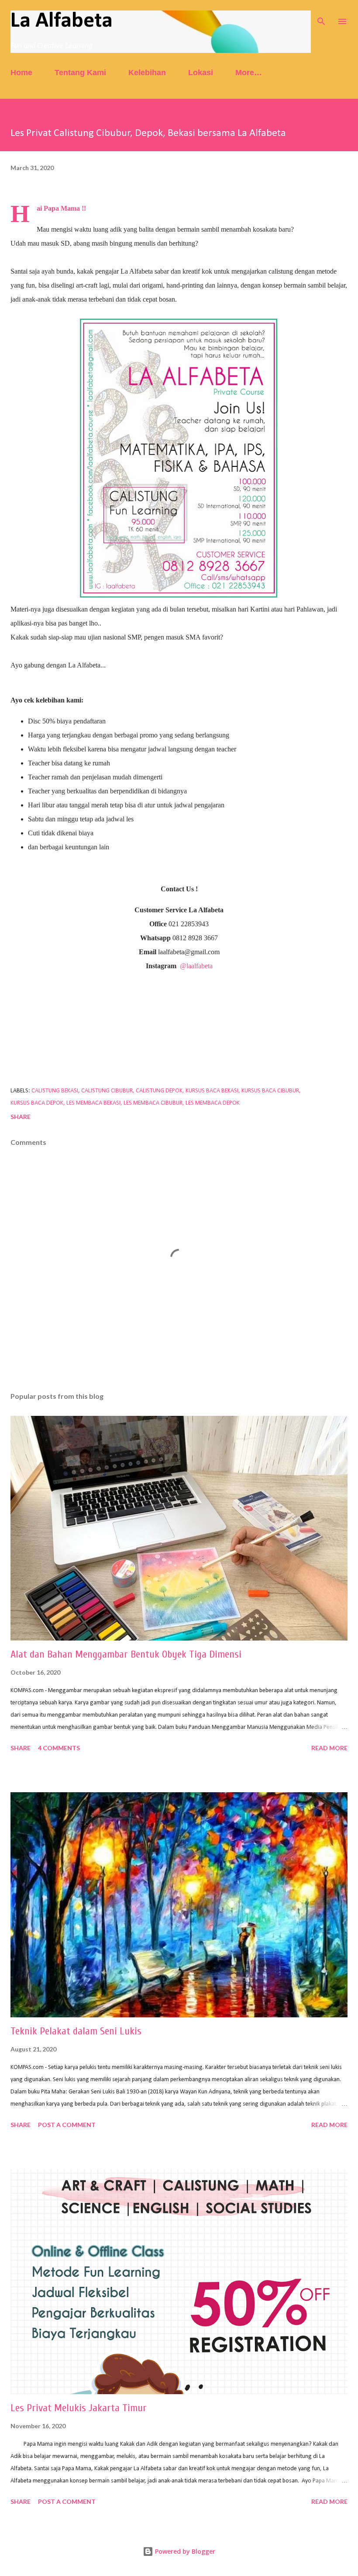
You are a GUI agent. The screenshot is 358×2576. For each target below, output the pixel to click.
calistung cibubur (107, 1091)
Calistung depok (159, 1091)
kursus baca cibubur (270, 1091)
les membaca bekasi (93, 1103)
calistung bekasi (55, 1091)
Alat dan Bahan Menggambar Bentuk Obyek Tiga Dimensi (126, 1654)
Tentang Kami (80, 73)
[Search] (321, 16)
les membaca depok (213, 1103)
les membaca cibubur (153, 1103)
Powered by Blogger (184, 2551)
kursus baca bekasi (212, 1091)
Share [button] (21, 1117)
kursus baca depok (37, 1103)
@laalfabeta (196, 966)
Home (21, 73)
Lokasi (201, 73)
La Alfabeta (62, 21)
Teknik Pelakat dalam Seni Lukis (76, 2031)
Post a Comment (67, 2125)
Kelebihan (147, 73)
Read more (329, 1748)
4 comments (59, 1748)
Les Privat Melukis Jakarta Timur (79, 2408)
